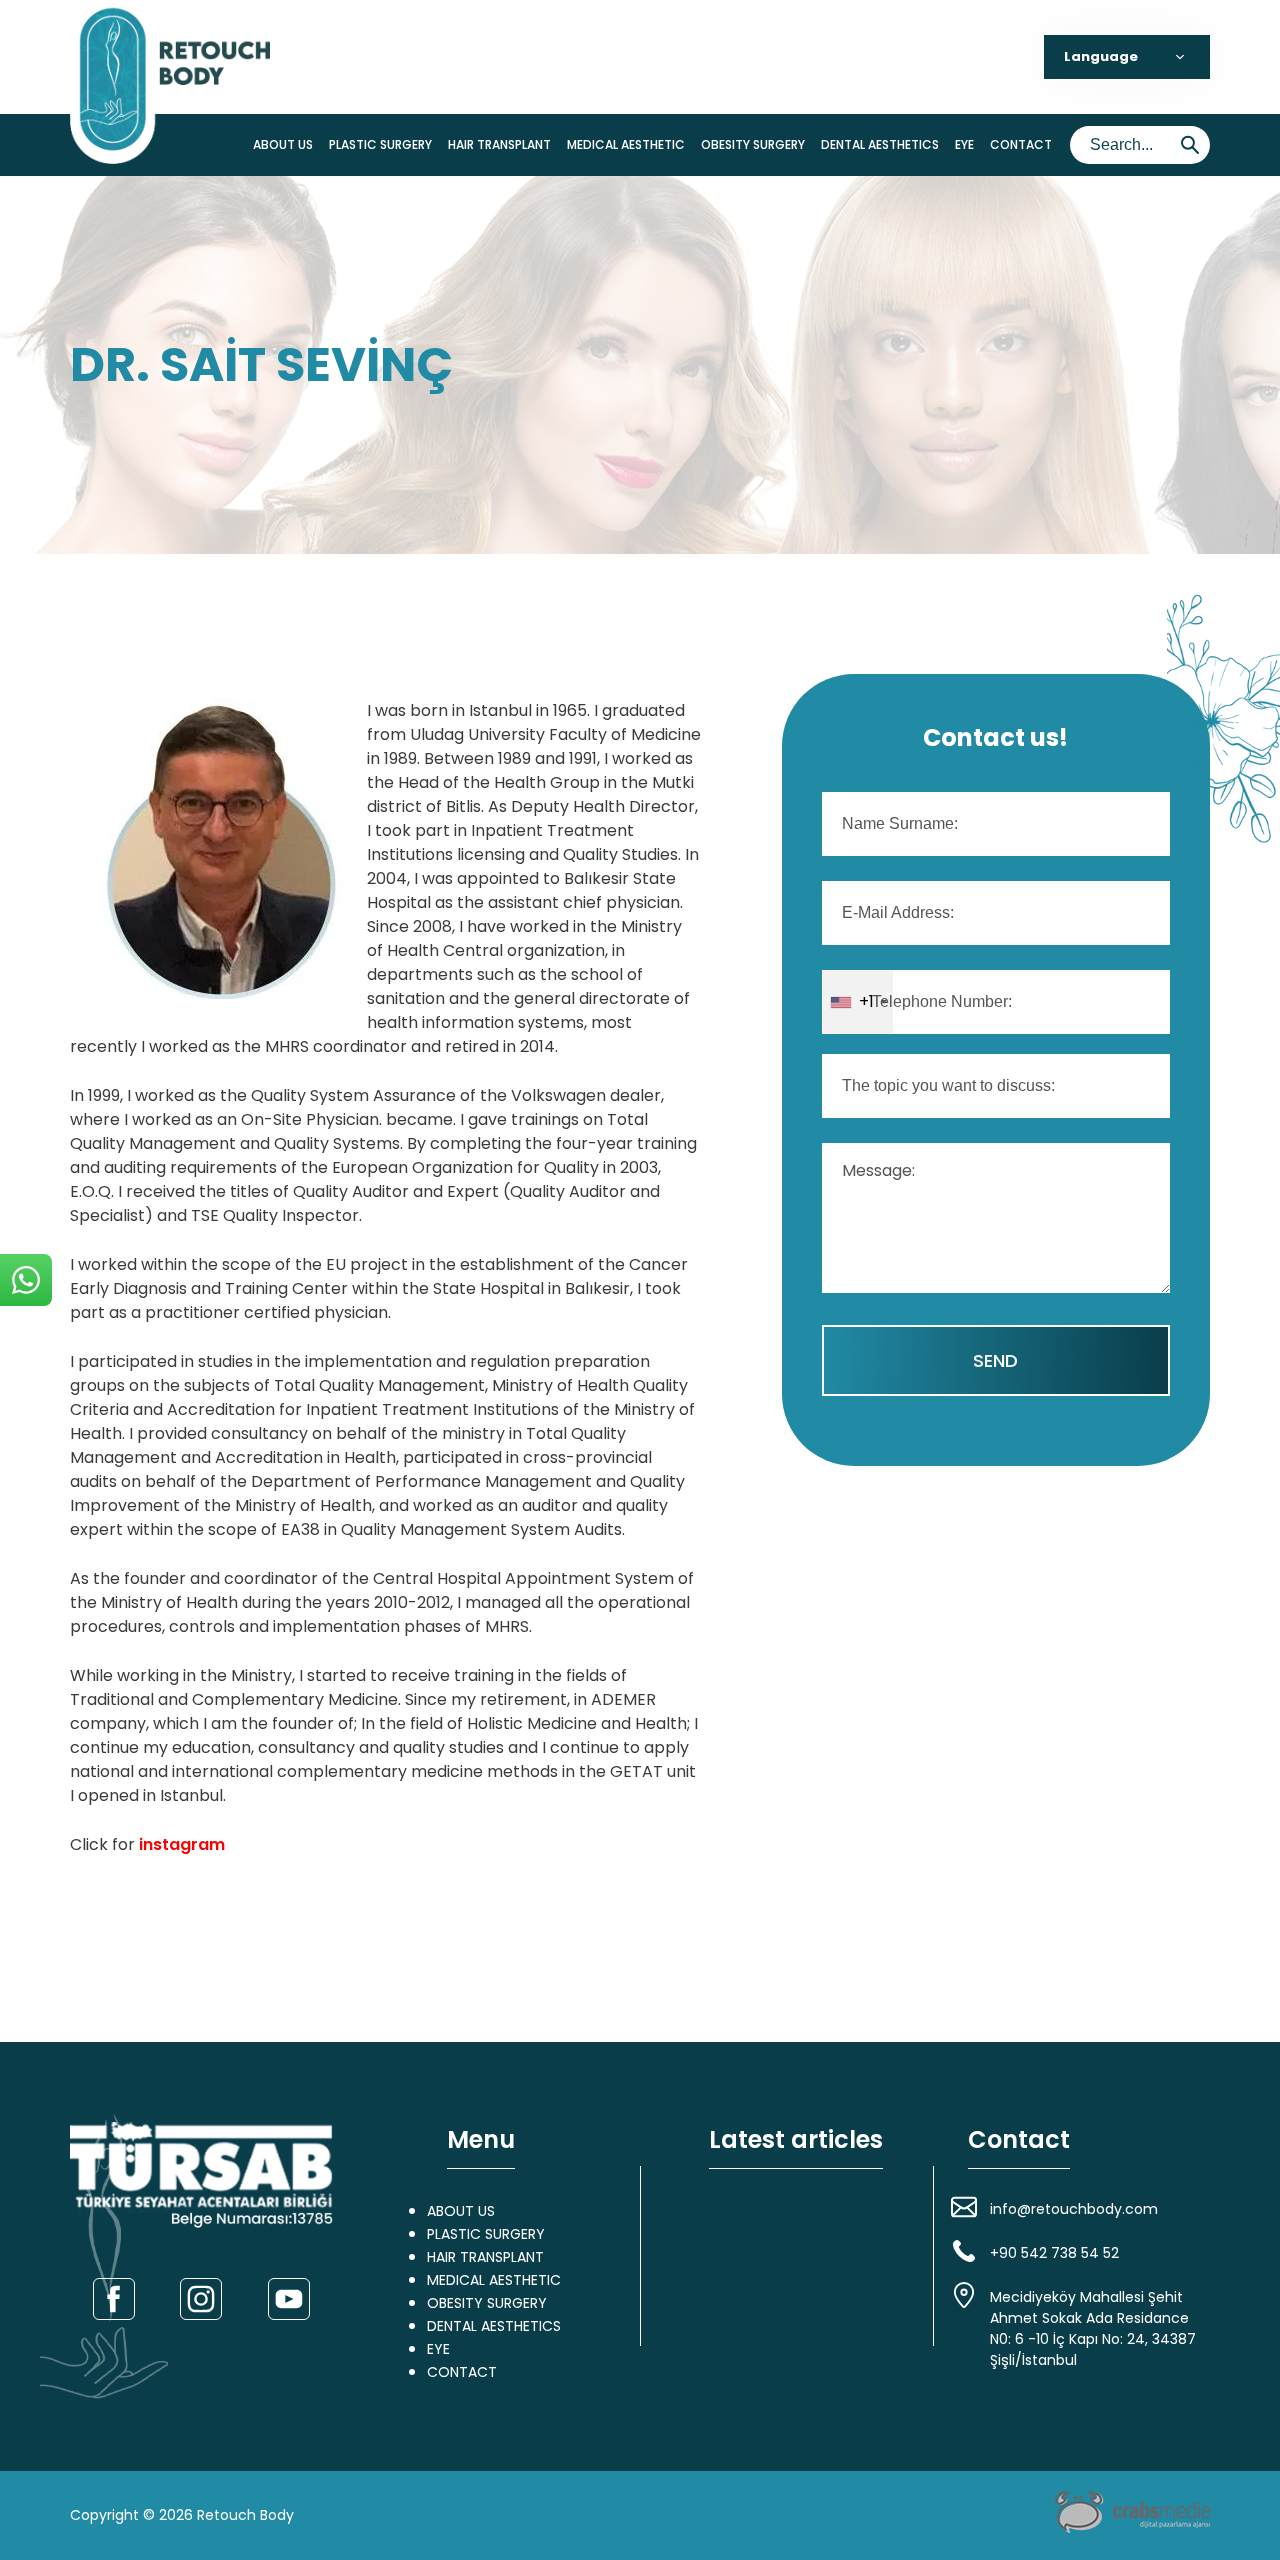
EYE (964, 144)
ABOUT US (283, 144)
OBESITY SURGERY (753, 144)
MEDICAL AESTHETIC (626, 144)
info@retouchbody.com (1074, 2209)
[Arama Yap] (1190, 145)
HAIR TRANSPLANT (499, 144)
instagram (182, 1844)
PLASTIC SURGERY (380, 144)
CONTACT (1021, 144)
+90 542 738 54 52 (1054, 2253)
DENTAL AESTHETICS (880, 144)
